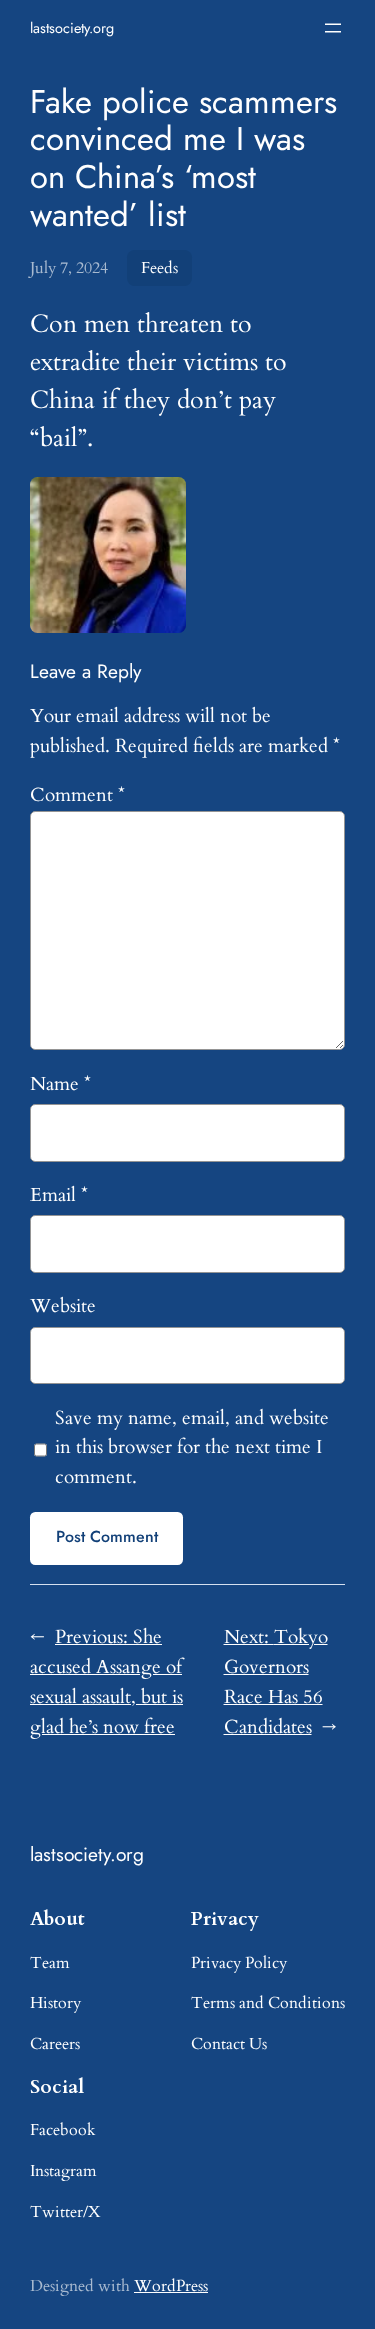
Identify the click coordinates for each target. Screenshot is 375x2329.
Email (59, 1195)
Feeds (159, 268)
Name (60, 1084)
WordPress (171, 2286)
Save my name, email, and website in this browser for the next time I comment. (192, 1448)
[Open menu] (333, 28)
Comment (77, 795)
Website (63, 1306)
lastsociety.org (72, 28)
